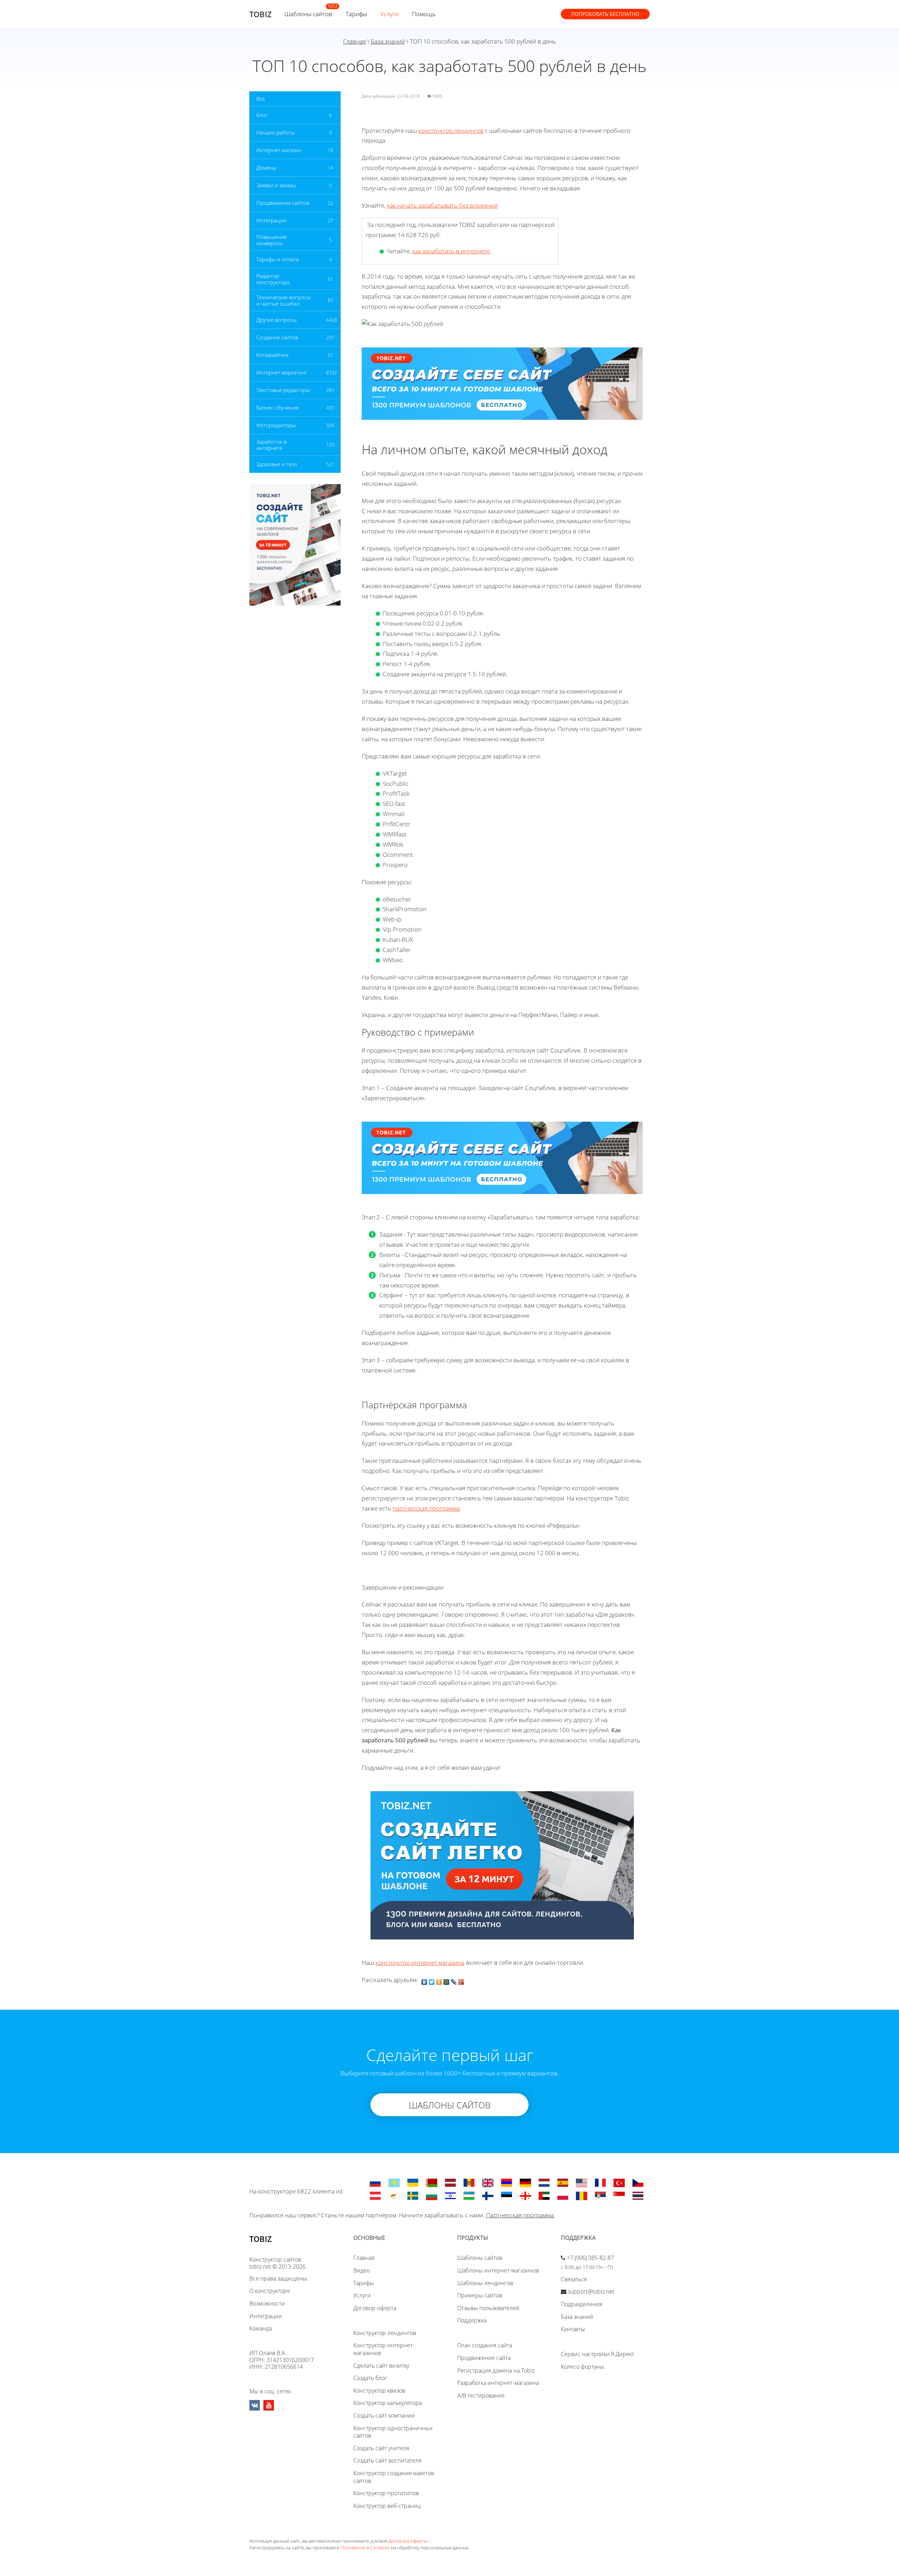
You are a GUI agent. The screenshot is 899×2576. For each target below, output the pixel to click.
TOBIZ (261, 14)
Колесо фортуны (582, 2367)
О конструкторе (270, 2291)
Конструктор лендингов (385, 2333)
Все (261, 99)
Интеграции (271, 220)
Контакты (573, 2329)
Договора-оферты (408, 2541)
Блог (262, 115)
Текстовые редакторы (283, 390)
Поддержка (472, 2320)
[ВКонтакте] (424, 1980)
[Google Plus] (461, 1980)
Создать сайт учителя (381, 2448)
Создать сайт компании (384, 2415)
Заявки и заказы (276, 185)
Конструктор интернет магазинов (383, 2349)
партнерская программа (426, 1508)
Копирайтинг (273, 355)
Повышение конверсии (271, 240)
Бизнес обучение (278, 407)
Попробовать (605, 14)
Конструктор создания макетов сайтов (394, 2477)
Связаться (574, 2279)
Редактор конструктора (273, 279)
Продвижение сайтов (283, 203)
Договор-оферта (375, 2308)
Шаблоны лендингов (485, 2283)
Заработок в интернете (271, 445)
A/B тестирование (481, 2395)
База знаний (388, 41)
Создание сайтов (277, 337)
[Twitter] (432, 1980)
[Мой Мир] (447, 1980)
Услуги (389, 14)
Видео (362, 2270)
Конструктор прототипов (386, 2493)
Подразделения (582, 2304)
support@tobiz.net (591, 2291)
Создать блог (370, 2378)
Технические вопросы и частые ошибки (284, 300)
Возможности (267, 2303)
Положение (353, 2548)
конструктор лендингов (451, 131)
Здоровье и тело (277, 464)
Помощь (424, 14)
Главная (355, 41)
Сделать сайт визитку (381, 2366)
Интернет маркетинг (282, 372)
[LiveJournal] (454, 1980)
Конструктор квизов (379, 2391)
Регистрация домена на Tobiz (496, 2370)
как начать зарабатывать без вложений (442, 205)
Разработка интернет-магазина (498, 2383)
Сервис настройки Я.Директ (598, 2354)
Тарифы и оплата (278, 259)
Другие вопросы (277, 320)
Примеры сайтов (480, 2295)
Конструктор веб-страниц (387, 2506)
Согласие (380, 2548)
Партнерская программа (520, 2215)
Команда (261, 2328)
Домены (266, 168)
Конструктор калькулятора (388, 2403)
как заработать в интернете (451, 251)
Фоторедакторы (276, 425)
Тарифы (356, 14)
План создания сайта (485, 2345)
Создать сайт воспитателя (387, 2460)
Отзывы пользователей (488, 2308)
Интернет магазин (279, 150)
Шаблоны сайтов (308, 14)
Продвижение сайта (484, 2358)
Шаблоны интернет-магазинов (498, 2270)
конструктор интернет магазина (420, 1962)
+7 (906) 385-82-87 (590, 2258)
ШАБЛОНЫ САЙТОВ (450, 2105)
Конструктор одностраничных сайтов (393, 2432)
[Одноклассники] (439, 1980)
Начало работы (276, 132)
